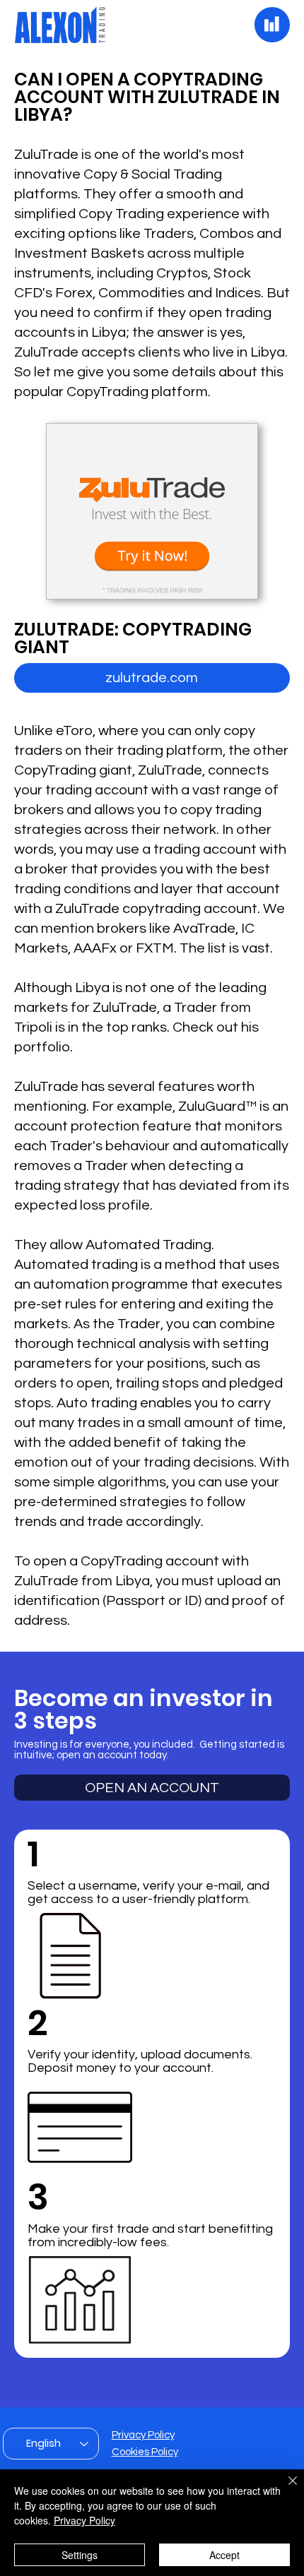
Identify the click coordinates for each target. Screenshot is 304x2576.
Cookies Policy (145, 2452)
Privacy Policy (143, 2435)
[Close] (284, 2489)
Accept (224, 2555)
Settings (80, 2555)
